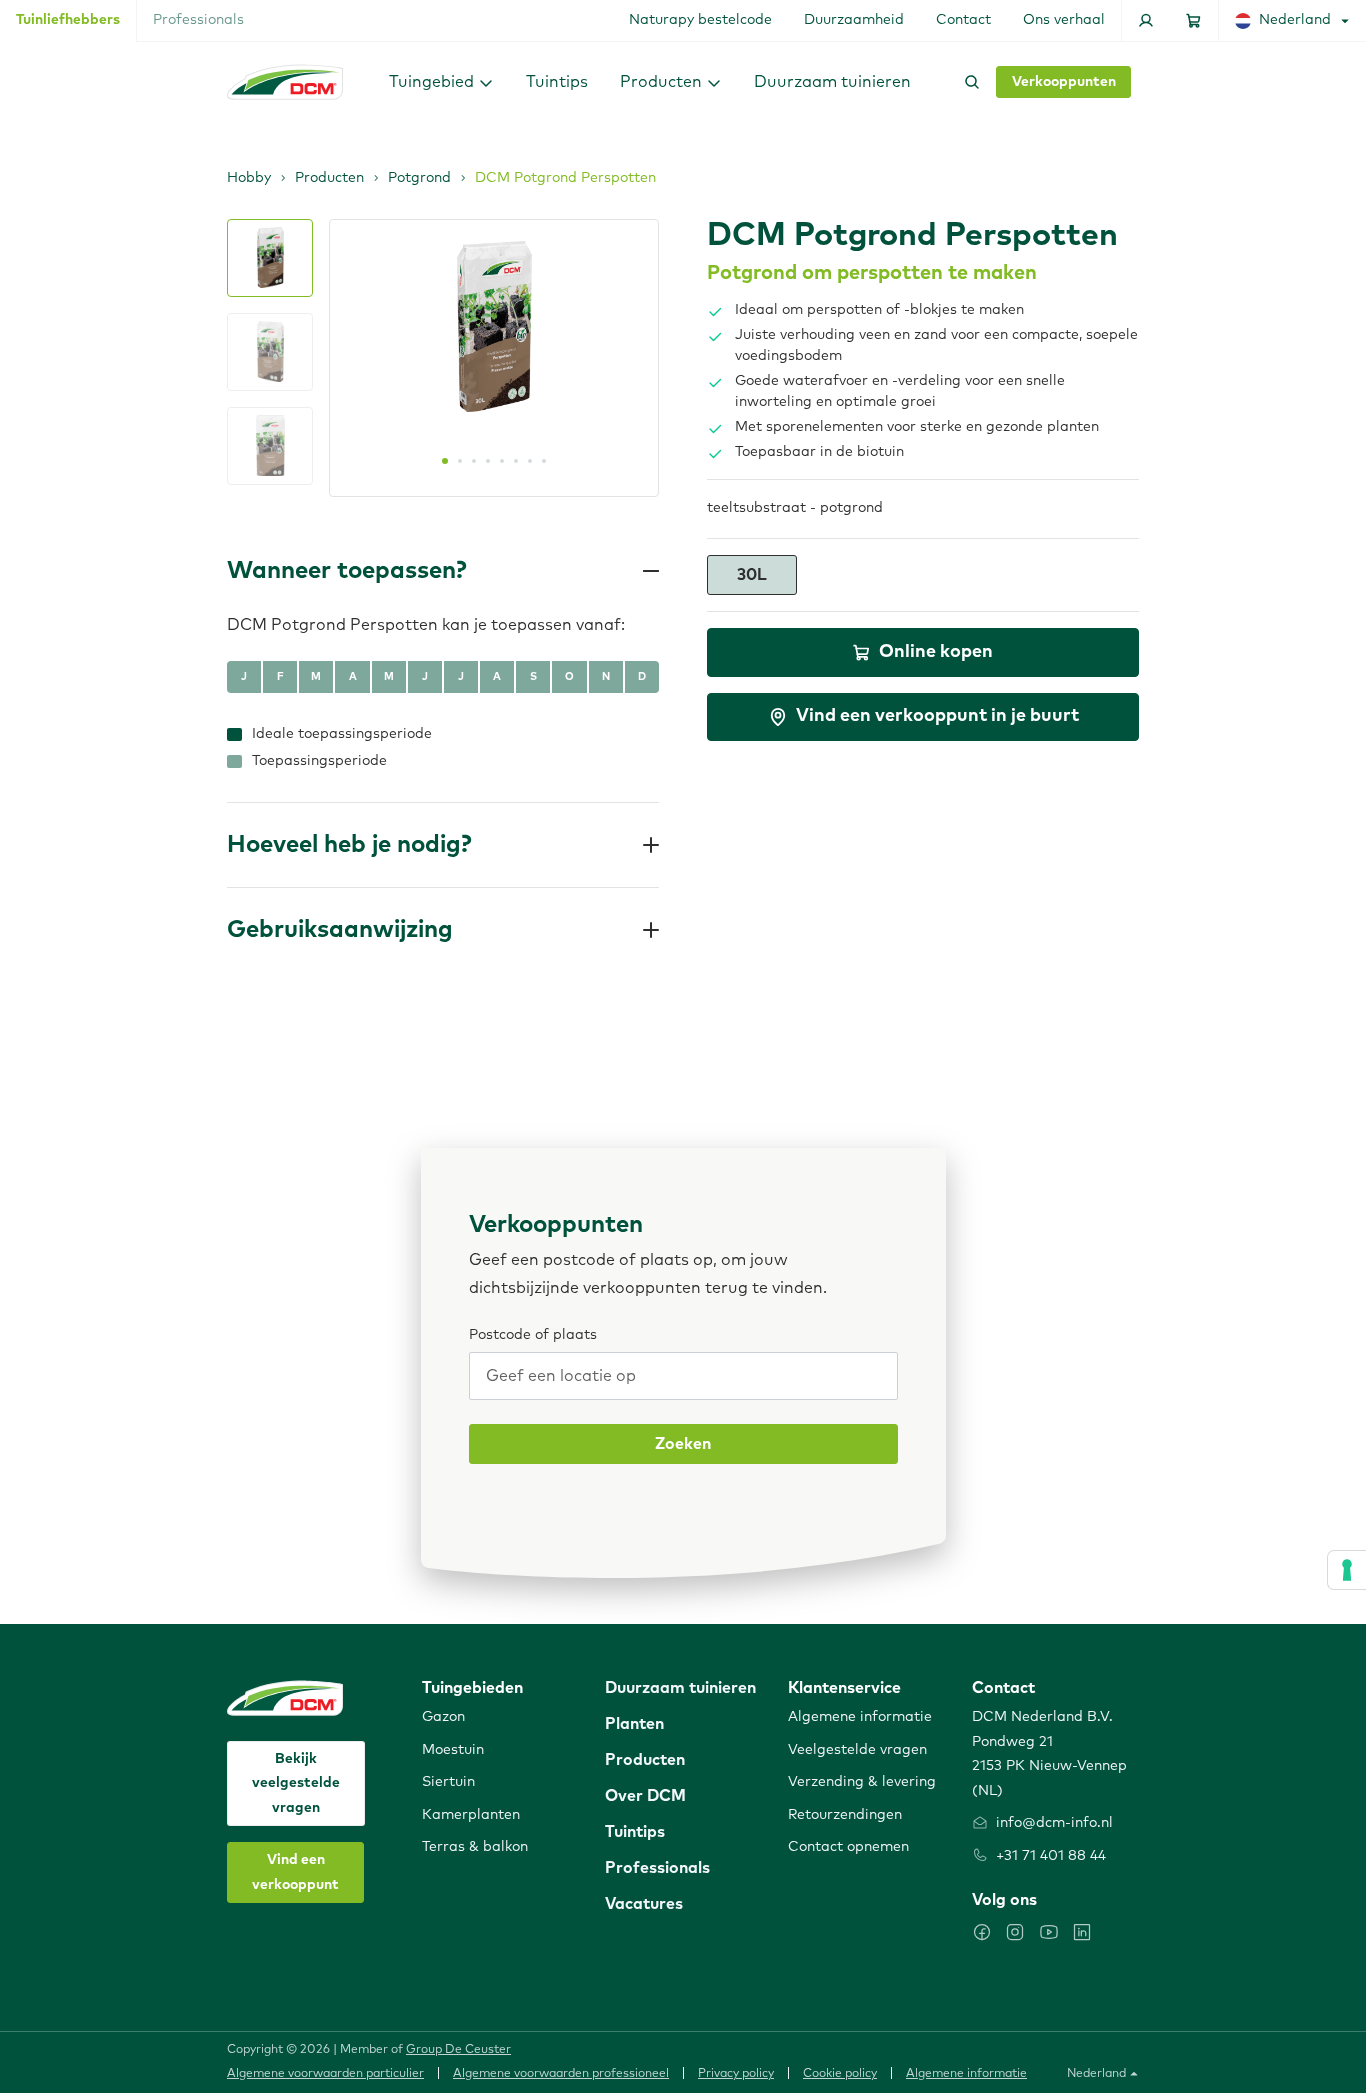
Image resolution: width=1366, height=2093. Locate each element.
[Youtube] (1049, 1932)
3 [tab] (474, 461)
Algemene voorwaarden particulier (325, 2074)
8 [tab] (544, 461)
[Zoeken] (968, 82)
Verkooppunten (1064, 82)
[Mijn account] (1146, 20)
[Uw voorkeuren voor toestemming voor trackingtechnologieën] (1347, 1570)
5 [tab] (502, 461)
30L (752, 575)
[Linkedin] (1082, 1932)
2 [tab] (460, 461)
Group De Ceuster (458, 2050)
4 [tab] (488, 461)
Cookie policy (840, 2074)
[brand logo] (285, 82)
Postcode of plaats (533, 1335)
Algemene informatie (966, 2074)
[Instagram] (1015, 1932)
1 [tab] (445, 461)
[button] (441, 81)
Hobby (249, 178)
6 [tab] (516, 461)
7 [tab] (530, 461)
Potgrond (419, 178)
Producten (329, 178)
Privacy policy (736, 2074)
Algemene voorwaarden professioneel (561, 2074)
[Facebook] (982, 1932)
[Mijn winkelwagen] (1194, 20)
